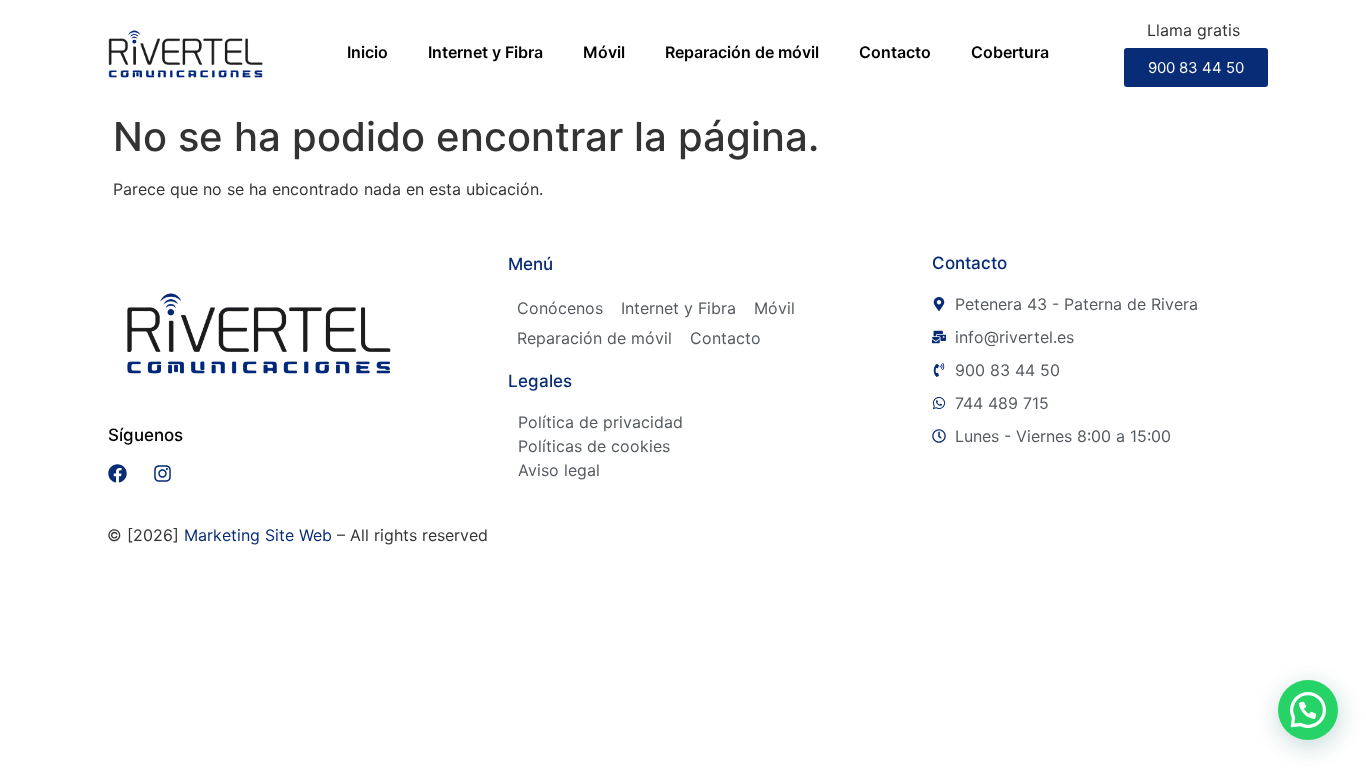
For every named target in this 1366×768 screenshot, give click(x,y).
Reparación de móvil (742, 52)
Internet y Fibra (485, 52)
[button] (1308, 710)
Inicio (367, 52)
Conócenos (560, 308)
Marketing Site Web (258, 535)
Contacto (895, 52)
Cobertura (1010, 52)
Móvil (604, 52)
